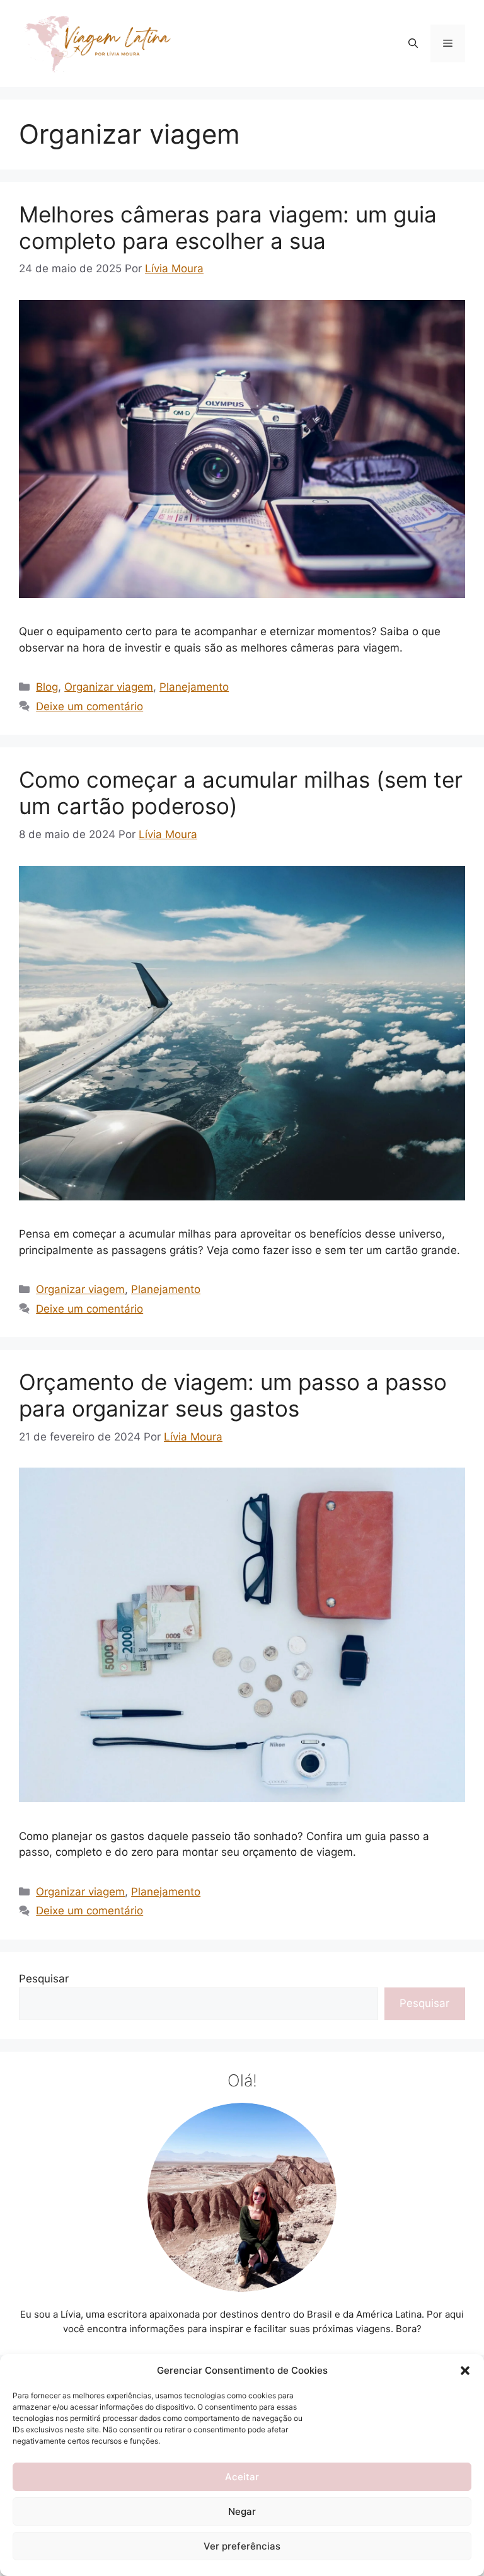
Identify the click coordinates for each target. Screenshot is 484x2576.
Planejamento (194, 687)
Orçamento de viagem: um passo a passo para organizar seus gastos (233, 1395)
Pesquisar (44, 1979)
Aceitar (242, 2477)
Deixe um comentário (89, 706)
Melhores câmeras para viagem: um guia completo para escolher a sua (228, 227)
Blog (47, 687)
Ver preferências (242, 2546)
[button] (465, 2371)
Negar (242, 2511)
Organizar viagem (109, 687)
